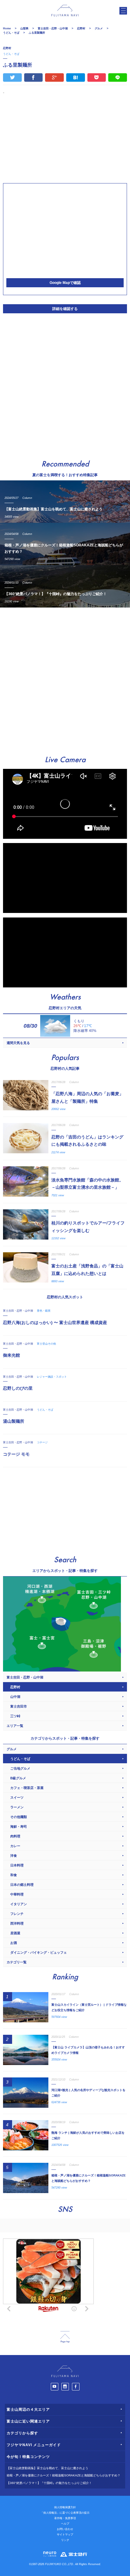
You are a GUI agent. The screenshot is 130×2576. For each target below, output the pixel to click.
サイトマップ (65, 2535)
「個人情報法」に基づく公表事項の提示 (65, 2513)
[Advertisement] (65, 138)
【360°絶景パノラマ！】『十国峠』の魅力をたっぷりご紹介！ (49, 2483)
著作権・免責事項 (65, 2518)
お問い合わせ (65, 2529)
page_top (65, 2337)
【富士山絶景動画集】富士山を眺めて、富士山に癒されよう (47, 2468)
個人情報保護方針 (65, 2507)
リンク (65, 2540)
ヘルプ (65, 2524)
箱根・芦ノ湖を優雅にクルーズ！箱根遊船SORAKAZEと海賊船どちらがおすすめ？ (63, 2475)
